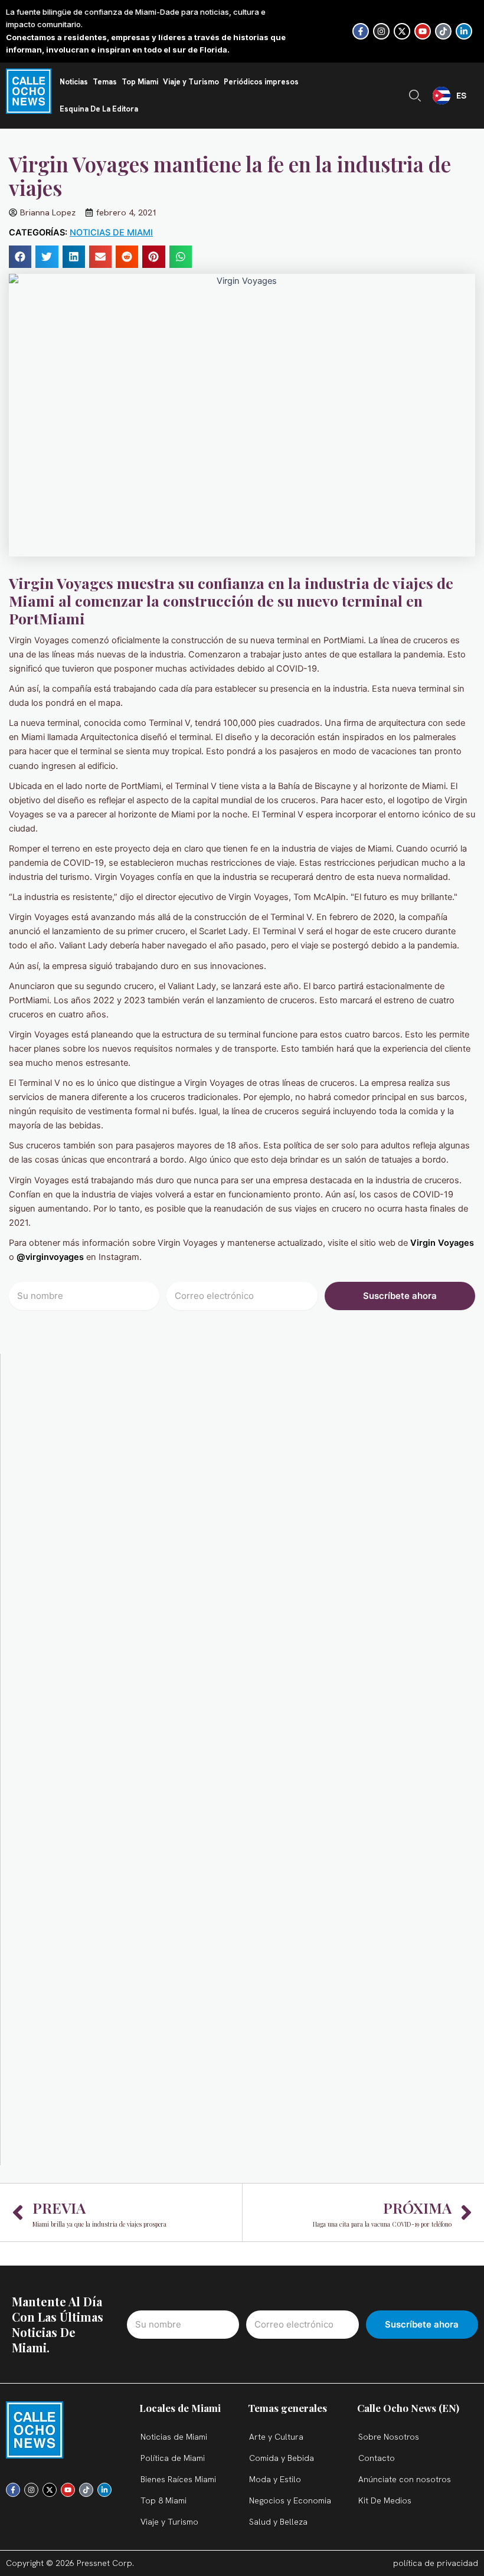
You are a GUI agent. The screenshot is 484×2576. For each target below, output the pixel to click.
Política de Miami (173, 2458)
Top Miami (140, 82)
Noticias (74, 82)
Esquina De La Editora (99, 109)
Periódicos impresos (261, 82)
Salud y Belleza (278, 2522)
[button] (20, 257)
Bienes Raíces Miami (178, 2479)
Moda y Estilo (275, 2479)
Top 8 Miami (163, 2500)
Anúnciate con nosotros (405, 2479)
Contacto (377, 2458)
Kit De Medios (385, 2500)
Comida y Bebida (282, 2458)
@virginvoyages (50, 1257)
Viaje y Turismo (191, 82)
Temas (105, 82)
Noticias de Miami (111, 233)
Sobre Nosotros (389, 2437)
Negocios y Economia (290, 2500)
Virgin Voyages (442, 1243)
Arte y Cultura (276, 2437)
